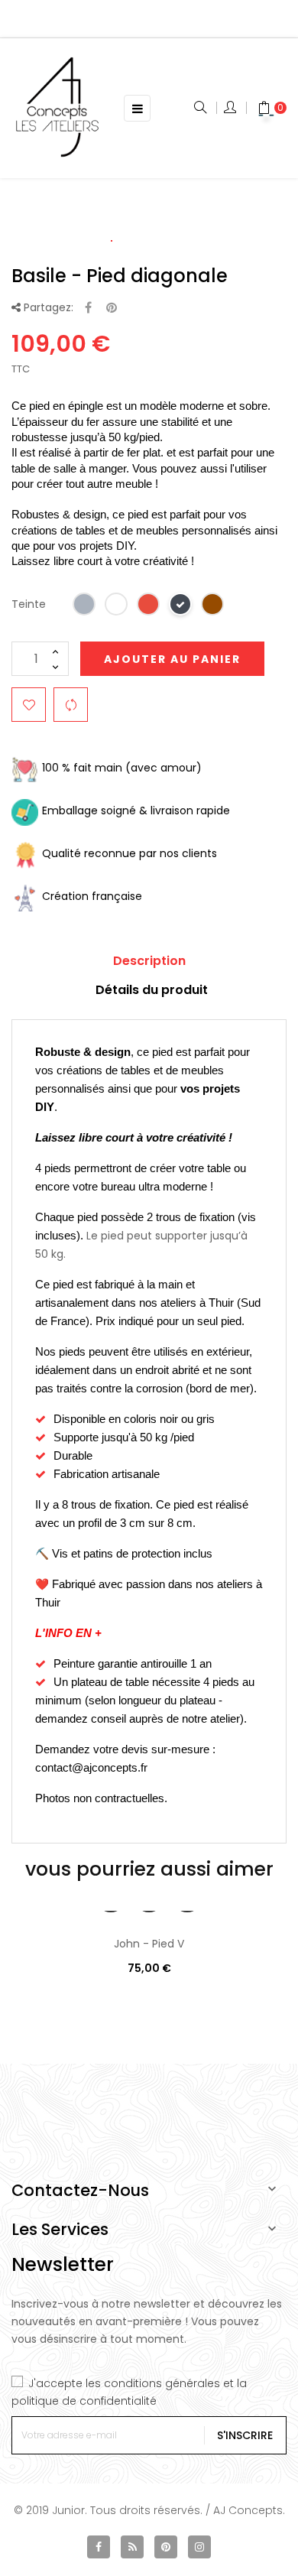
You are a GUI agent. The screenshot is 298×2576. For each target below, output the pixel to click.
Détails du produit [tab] (152, 990)
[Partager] (88, 309)
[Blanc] (117, 607)
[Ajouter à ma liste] (29, 705)
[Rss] (132, 2547)
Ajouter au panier (172, 659)
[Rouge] (149, 607)
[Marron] (213, 607)
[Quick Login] (231, 109)
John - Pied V (149, 1944)
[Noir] (181, 607)
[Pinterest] (112, 309)
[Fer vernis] (85, 607)
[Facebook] (99, 2547)
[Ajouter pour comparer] (71, 705)
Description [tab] (149, 961)
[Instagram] (199, 2547)
